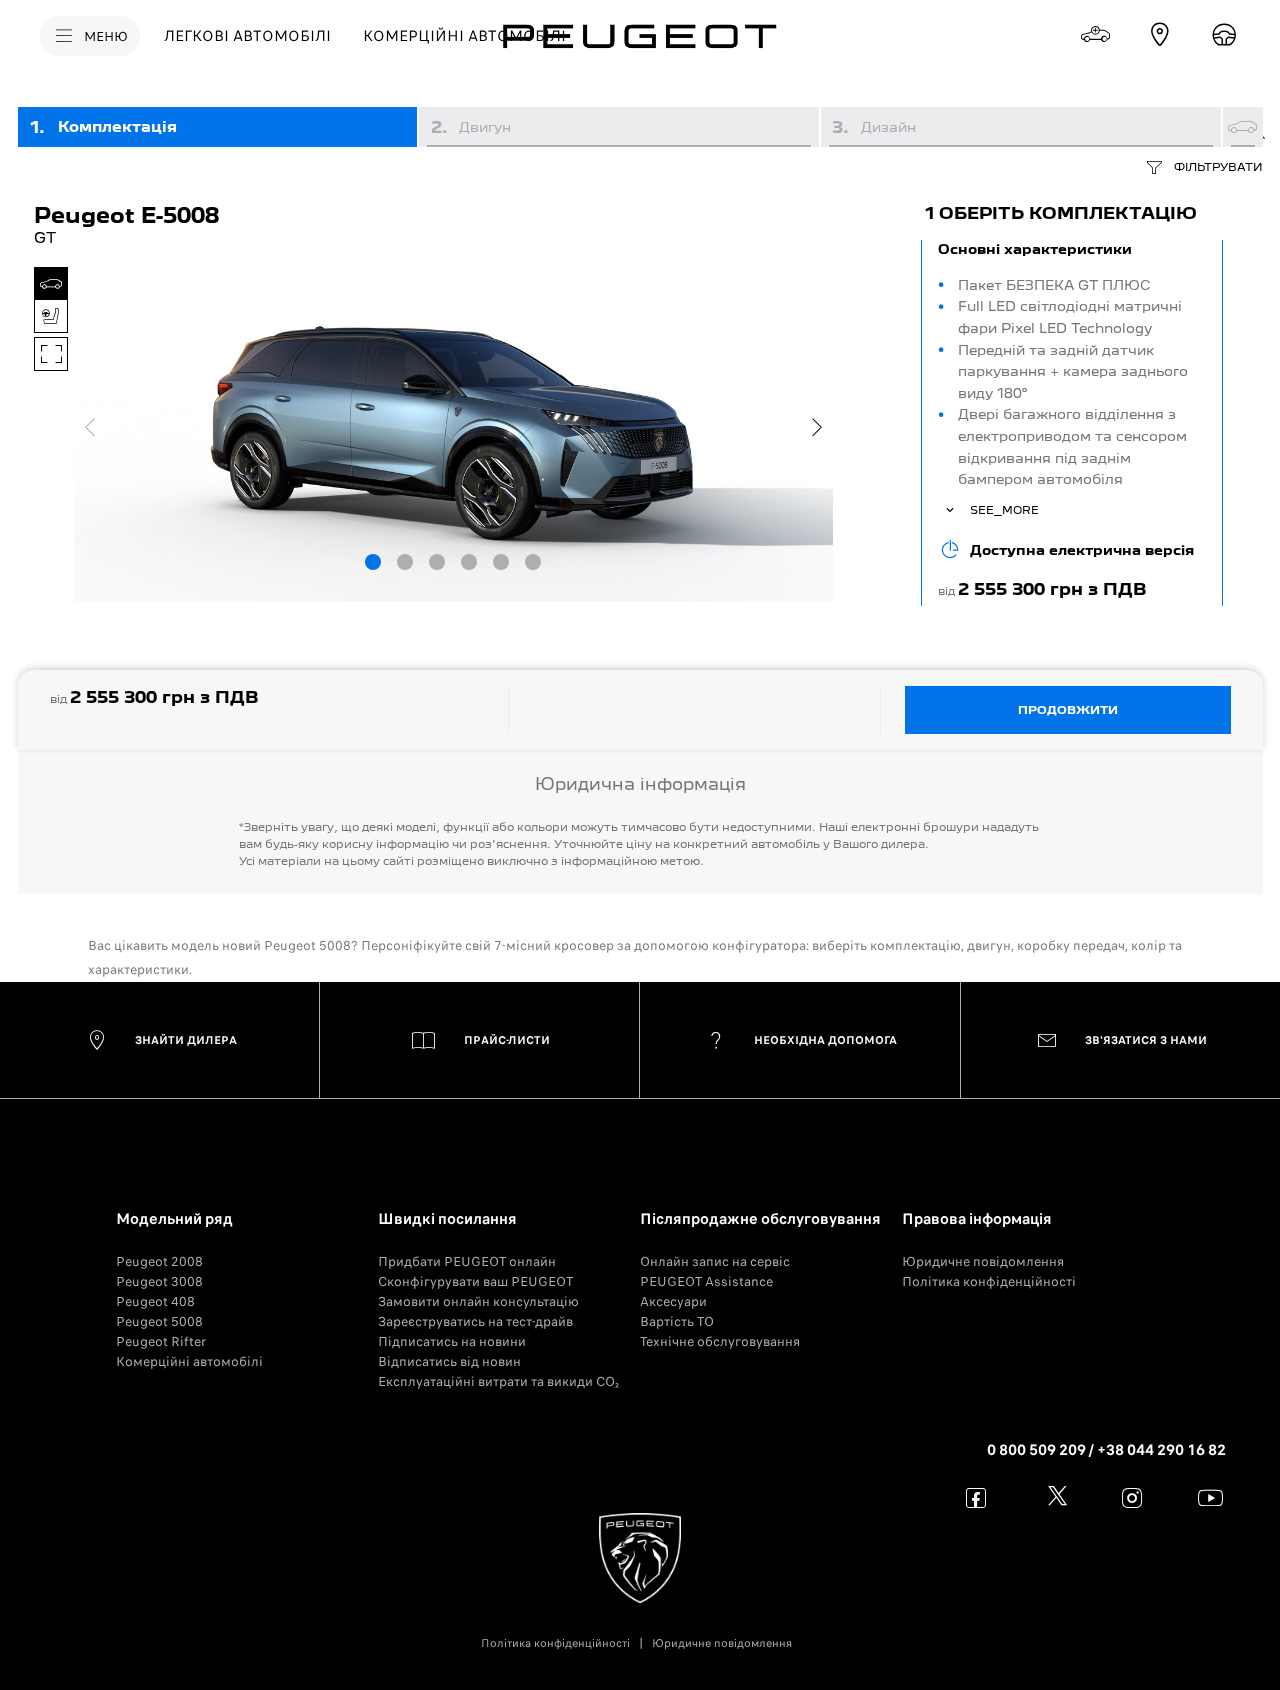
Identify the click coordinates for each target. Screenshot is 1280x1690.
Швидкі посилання (447, 1219)
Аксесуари (673, 1301)
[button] (1072, 423)
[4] (469, 562)
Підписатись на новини (452, 1341)
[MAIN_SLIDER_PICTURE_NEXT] (817, 427)
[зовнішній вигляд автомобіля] (51, 284)
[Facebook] (976, 1497)
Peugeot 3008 (159, 1281)
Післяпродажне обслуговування (760, 1219)
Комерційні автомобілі (189, 1361)
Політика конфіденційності (989, 1281)
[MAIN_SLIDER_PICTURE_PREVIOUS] (90, 427)
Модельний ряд (174, 1219)
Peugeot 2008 (159, 1261)
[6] (533, 562)
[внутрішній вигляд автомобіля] (51, 316)
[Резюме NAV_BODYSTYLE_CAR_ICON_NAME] (1243, 127)
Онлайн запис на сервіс (715, 1261)
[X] (1054, 1497)
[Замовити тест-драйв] (1224, 35)
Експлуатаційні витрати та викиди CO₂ (498, 1381)
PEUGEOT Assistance (706, 1281)
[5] (501, 562)
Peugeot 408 (155, 1301)
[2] (405, 562)
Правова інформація (977, 1219)
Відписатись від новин (449, 1361)
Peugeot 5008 (159, 1321)
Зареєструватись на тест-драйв (475, 1321)
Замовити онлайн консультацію (478, 1301)
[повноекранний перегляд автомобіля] (51, 354)
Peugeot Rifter (161, 1341)
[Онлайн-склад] (1096, 35)
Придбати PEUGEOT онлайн (467, 1261)
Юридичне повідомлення (983, 1261)
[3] (437, 562)
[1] (373, 562)
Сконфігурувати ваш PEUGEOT (475, 1281)
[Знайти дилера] (1160, 35)
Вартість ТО (677, 1321)
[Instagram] (1132, 1497)
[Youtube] (1210, 1497)
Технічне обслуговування (720, 1341)
